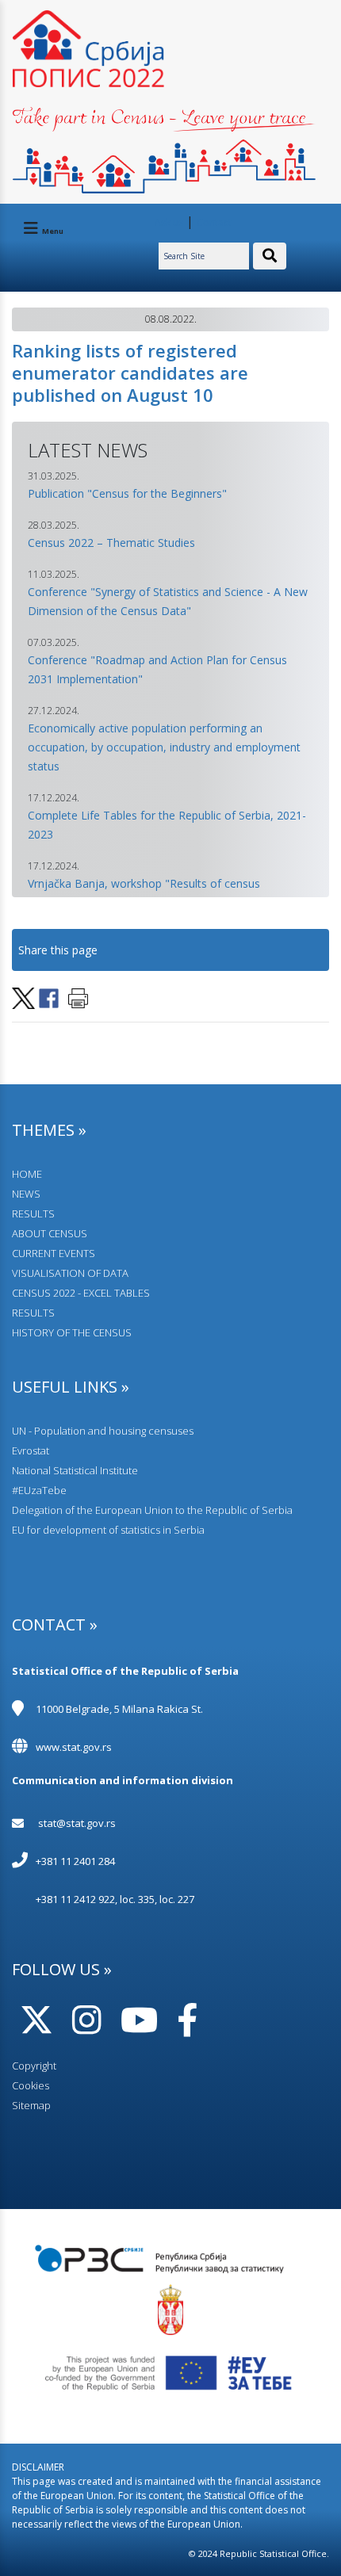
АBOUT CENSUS (50, 1233)
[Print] (78, 997)
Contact (214, 222)
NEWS (26, 1194)
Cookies (31, 2085)
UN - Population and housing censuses (103, 1431)
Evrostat (31, 1450)
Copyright (34, 2066)
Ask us (169, 222)
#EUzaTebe (39, 1490)
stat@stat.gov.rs (77, 1823)
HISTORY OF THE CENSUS (72, 1332)
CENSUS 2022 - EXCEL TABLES (81, 1293)
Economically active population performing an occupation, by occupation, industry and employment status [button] (164, 747)
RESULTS (33, 1213)
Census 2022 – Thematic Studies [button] (111, 543)
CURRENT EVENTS (54, 1253)
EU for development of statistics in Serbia (108, 1530)
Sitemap (31, 2105)
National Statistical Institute (75, 1470)
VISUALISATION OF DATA (70, 1273)
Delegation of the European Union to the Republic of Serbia (152, 1510)
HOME (27, 1174)
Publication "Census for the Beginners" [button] (127, 493)
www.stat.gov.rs (74, 1747)
